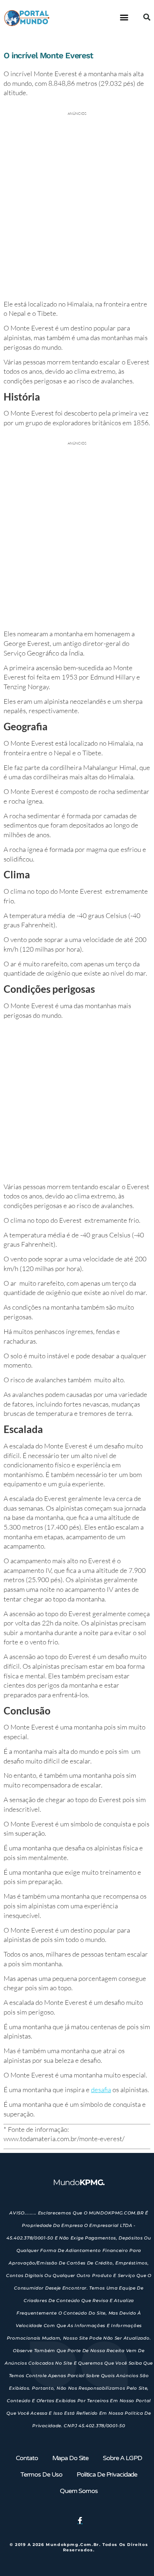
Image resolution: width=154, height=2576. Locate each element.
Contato (27, 2458)
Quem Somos (79, 2491)
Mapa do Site (70, 2458)
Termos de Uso (41, 2474)
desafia (101, 2090)
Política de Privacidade (107, 2474)
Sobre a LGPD (122, 2458)
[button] (124, 17)
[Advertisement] (77, 1102)
